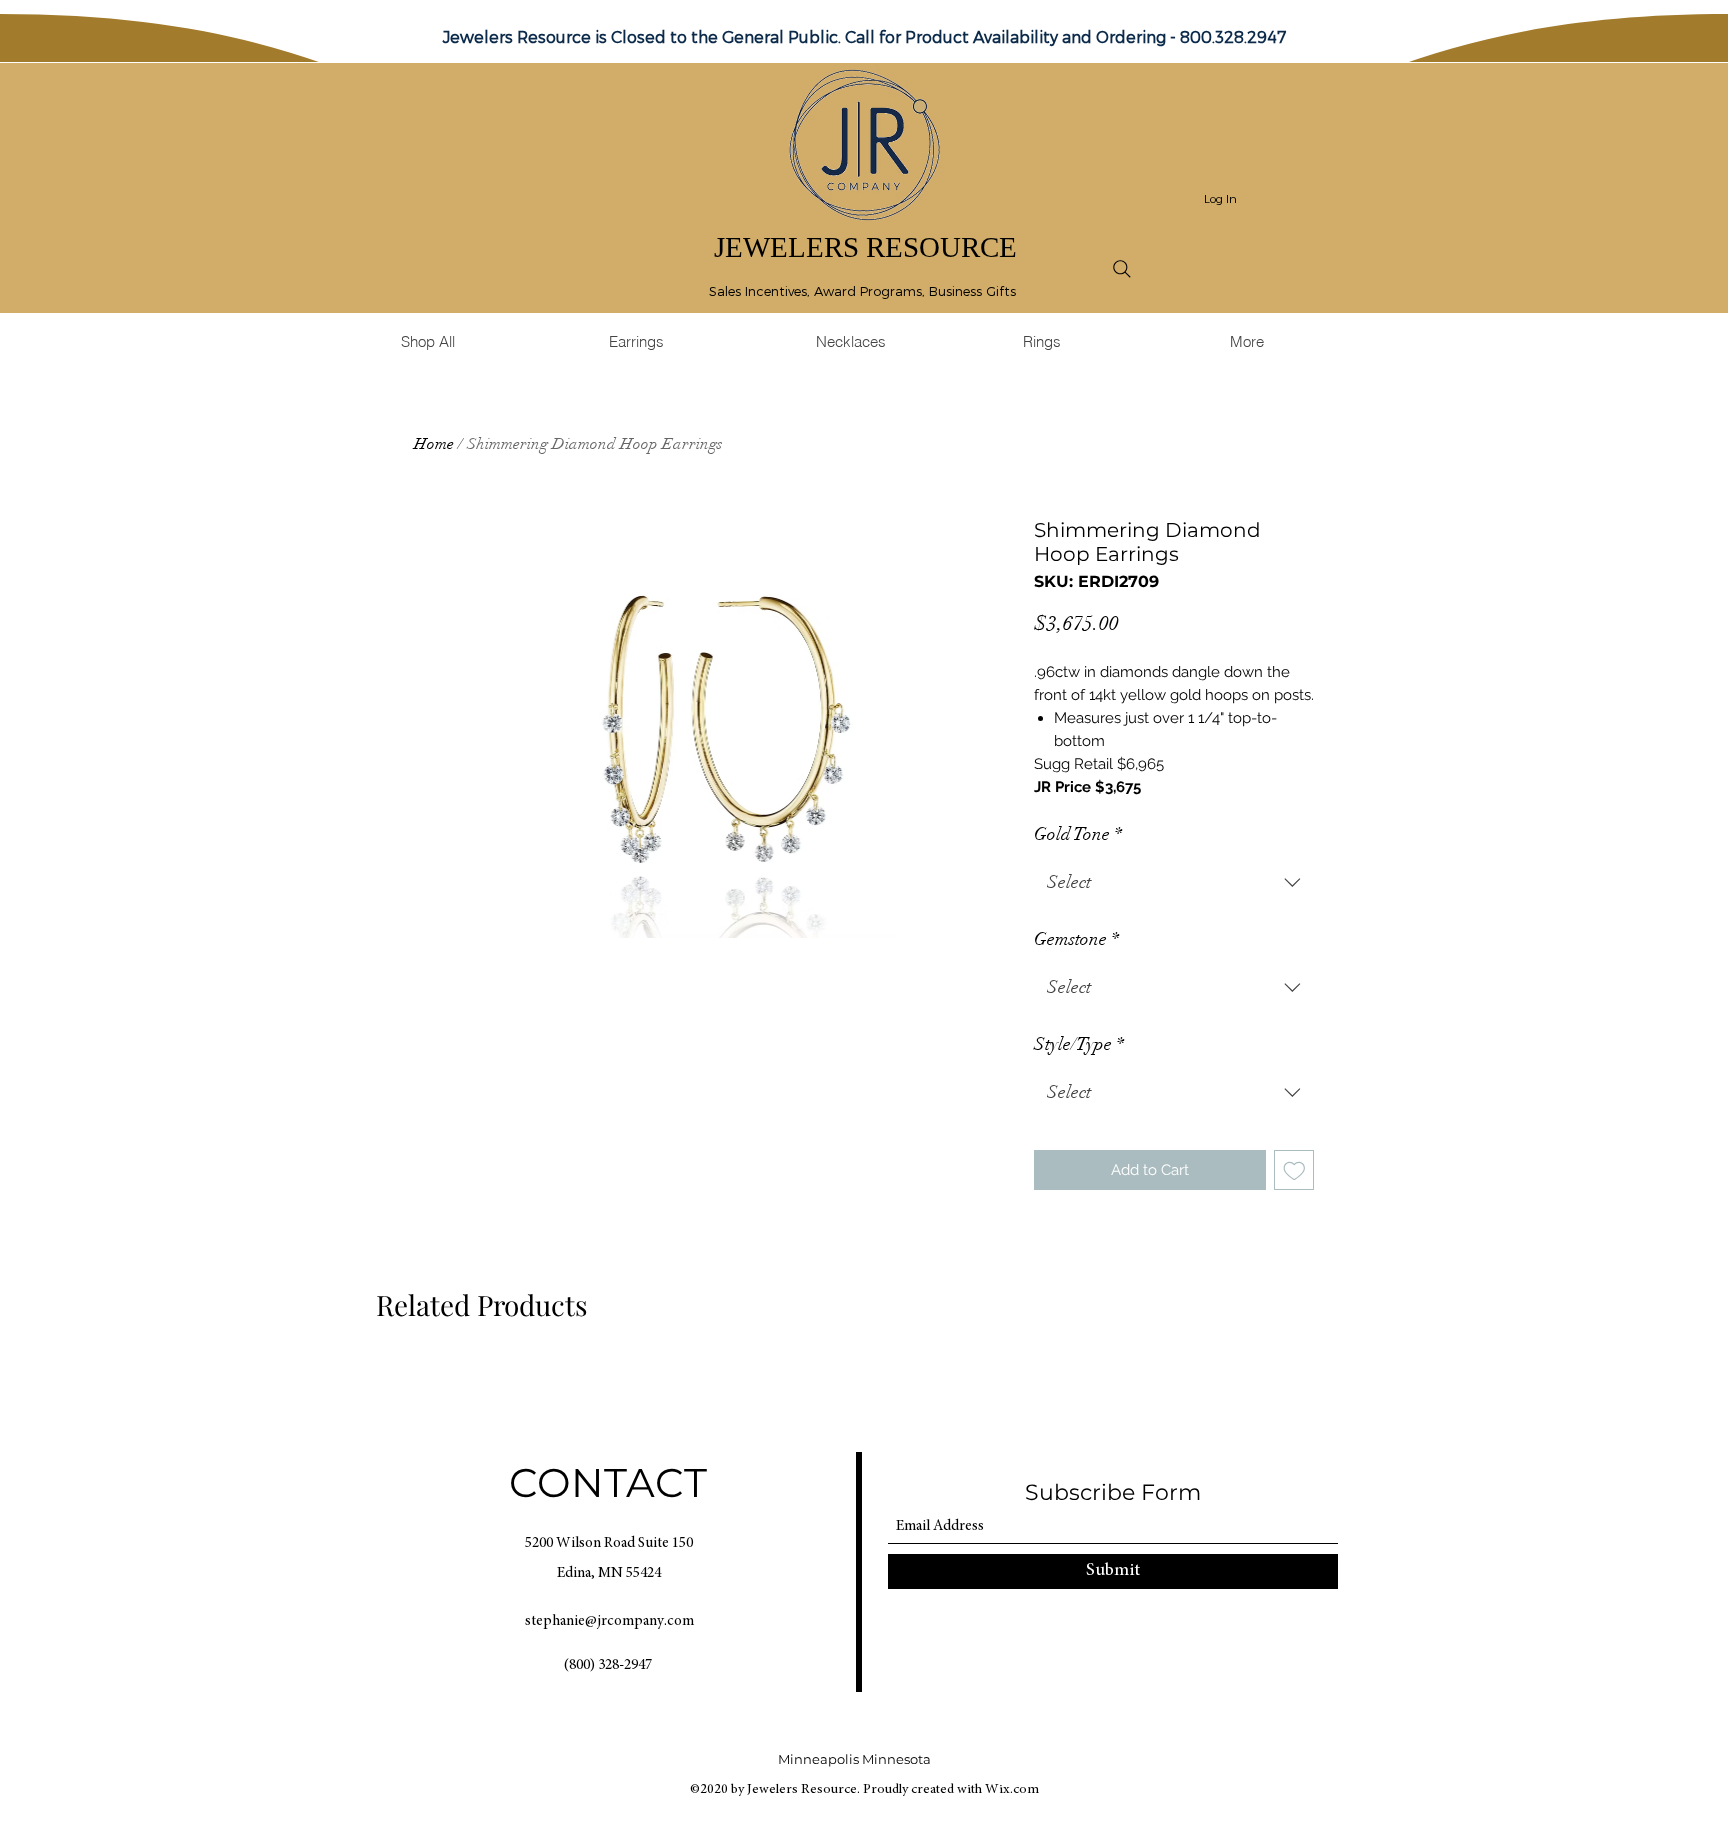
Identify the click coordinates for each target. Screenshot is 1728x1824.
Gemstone (1076, 939)
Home (434, 444)
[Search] (1122, 269)
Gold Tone (1078, 834)
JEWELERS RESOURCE (865, 247)
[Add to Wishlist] (1294, 1170)
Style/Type (1079, 1044)
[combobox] (1174, 883)
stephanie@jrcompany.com (609, 1621)
